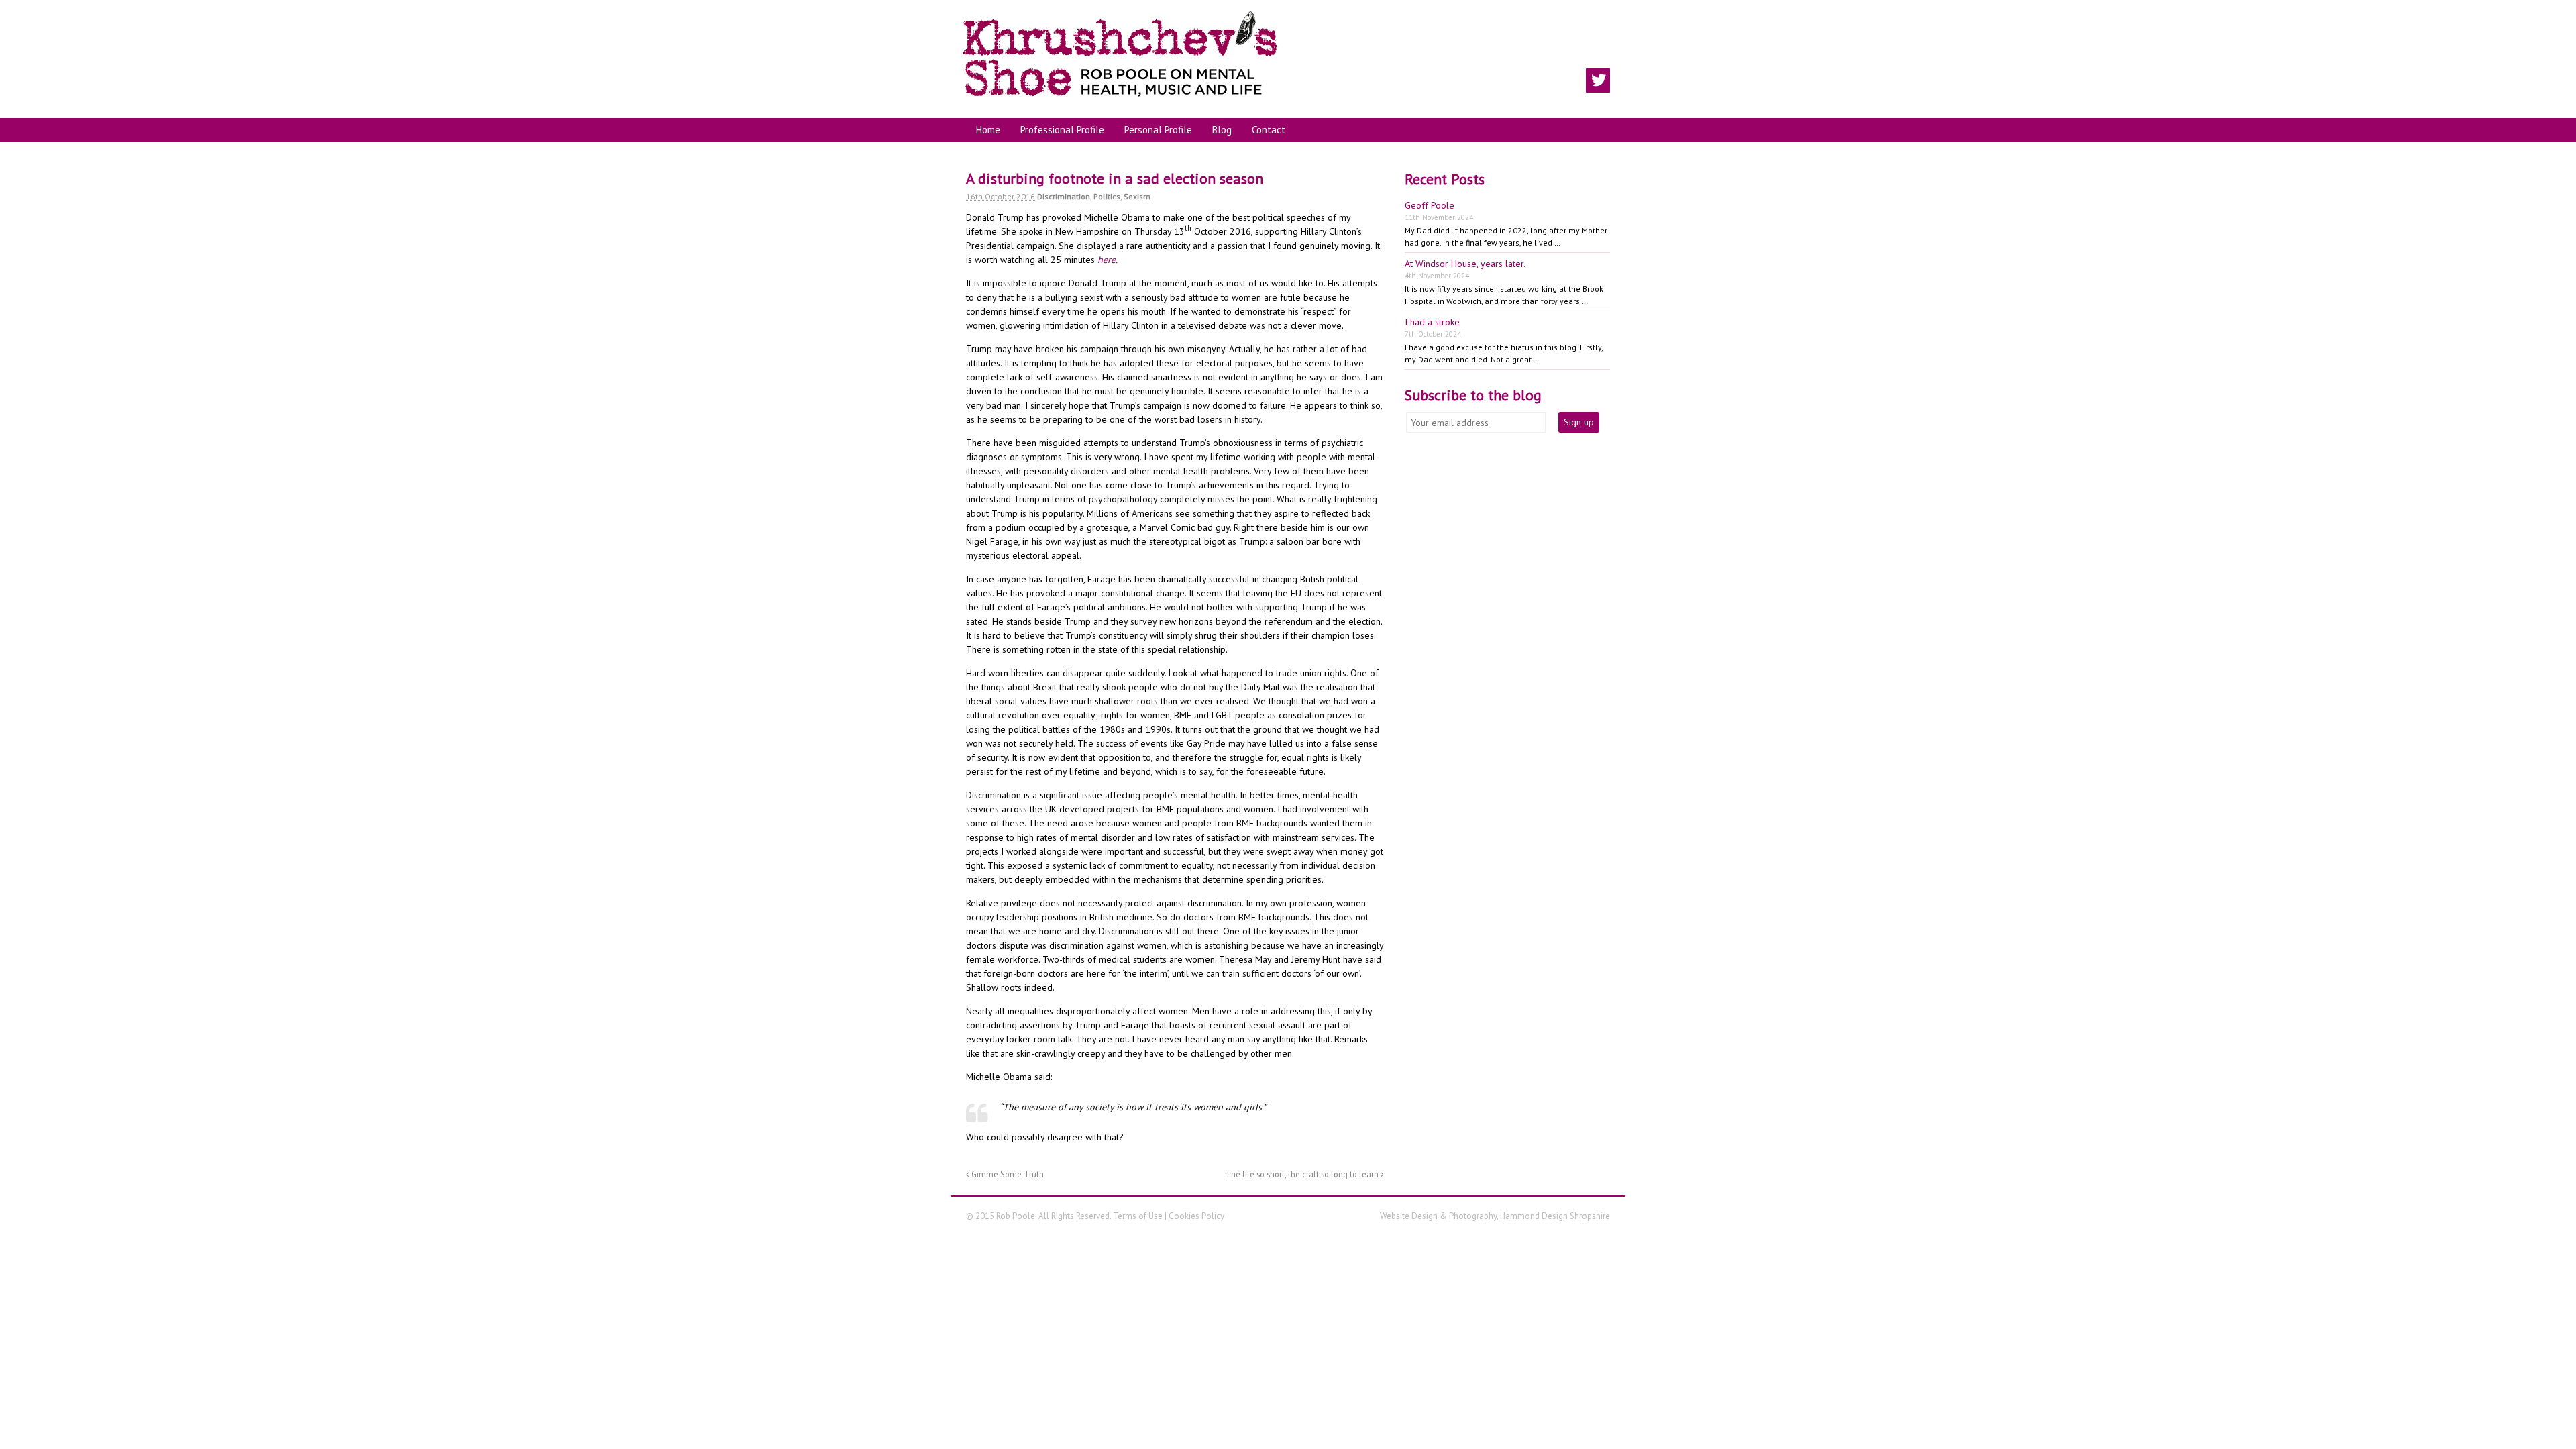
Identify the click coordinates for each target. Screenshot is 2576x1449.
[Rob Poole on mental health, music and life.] (1120, 101)
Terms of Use (1138, 1216)
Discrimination (1064, 196)
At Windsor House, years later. (1465, 264)
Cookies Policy (1196, 1216)
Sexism (1137, 196)
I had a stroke (1432, 322)
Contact (1269, 130)
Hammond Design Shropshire (1555, 1216)
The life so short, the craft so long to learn (1303, 1174)
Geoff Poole (1430, 205)
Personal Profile (1158, 130)
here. (1108, 260)
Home (988, 130)
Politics (1107, 196)
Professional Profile (1062, 130)
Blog (1222, 130)
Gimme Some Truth (1007, 1174)
